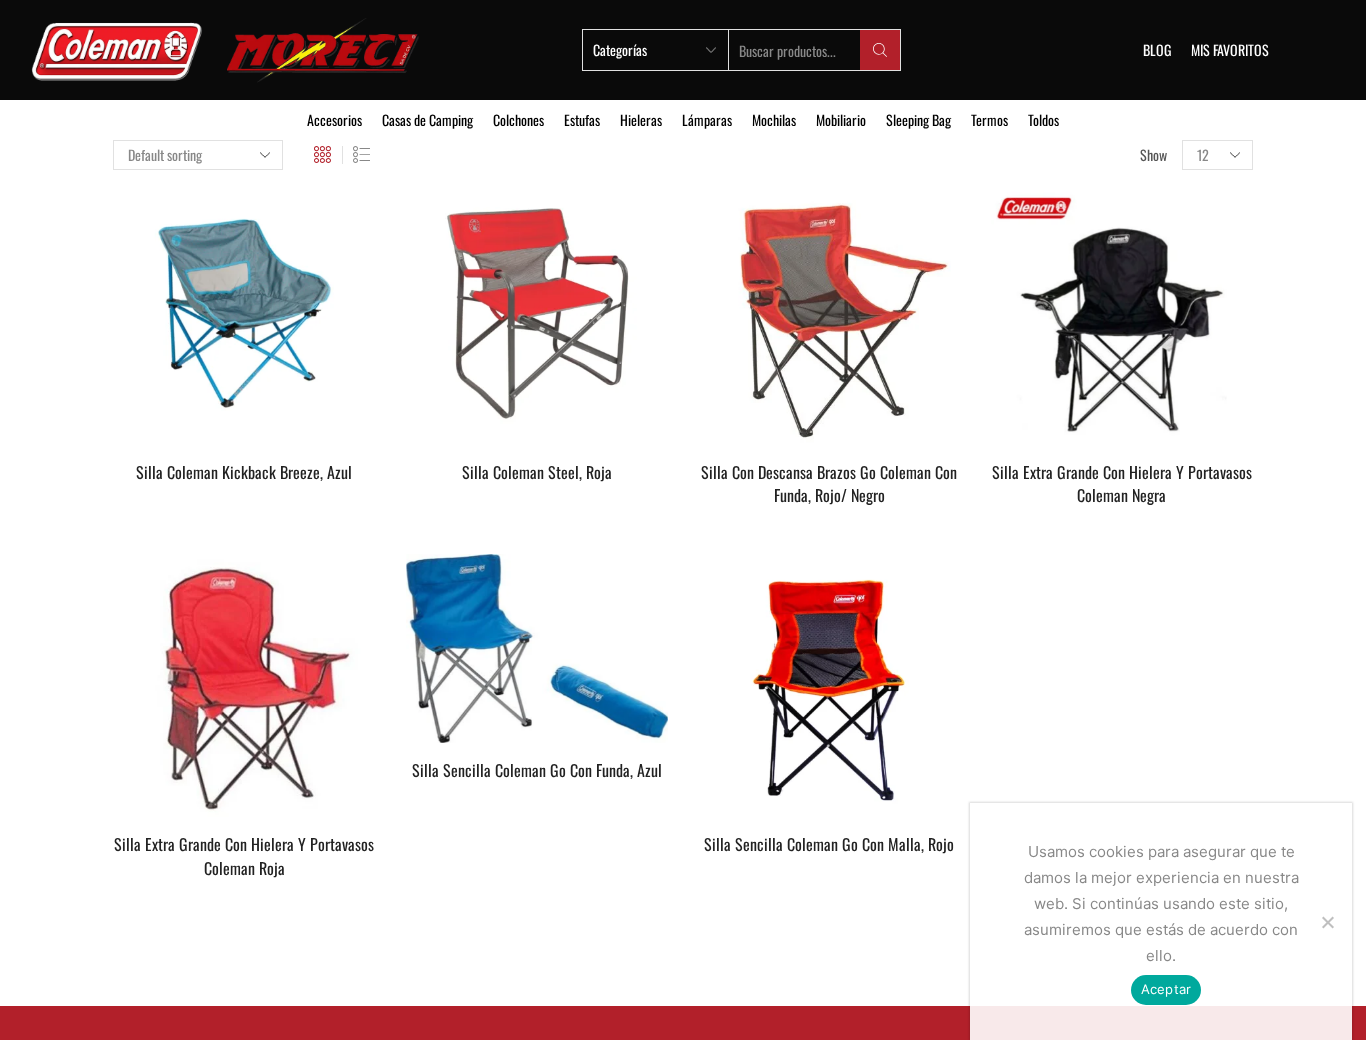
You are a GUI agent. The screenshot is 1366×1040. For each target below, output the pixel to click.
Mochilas (774, 119)
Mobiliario (841, 119)
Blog (1157, 49)
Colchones (518, 119)
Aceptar (1166, 989)
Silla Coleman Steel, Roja (537, 472)
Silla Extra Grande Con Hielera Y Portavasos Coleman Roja (244, 856)
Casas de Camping (427, 119)
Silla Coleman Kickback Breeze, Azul (244, 472)
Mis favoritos (1230, 49)
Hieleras (641, 119)
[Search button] (880, 50)
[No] (1327, 922)
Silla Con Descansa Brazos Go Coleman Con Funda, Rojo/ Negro (829, 484)
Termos (989, 119)
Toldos (1043, 119)
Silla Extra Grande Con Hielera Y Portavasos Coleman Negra (1122, 484)
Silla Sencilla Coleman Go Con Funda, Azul (537, 770)
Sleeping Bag (918, 119)
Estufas (582, 119)
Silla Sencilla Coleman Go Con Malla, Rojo (829, 844)
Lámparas (707, 119)
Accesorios (334, 119)
